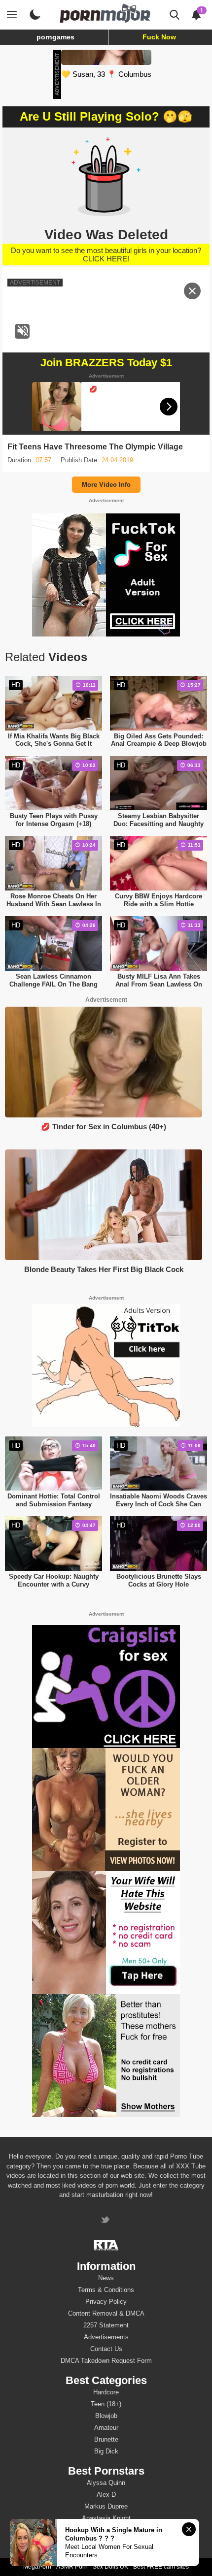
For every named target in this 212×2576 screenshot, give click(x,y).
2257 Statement (106, 2325)
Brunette (106, 2439)
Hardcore (106, 2392)
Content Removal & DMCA (106, 2313)
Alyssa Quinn (106, 2483)
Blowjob (106, 2416)
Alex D (106, 2495)
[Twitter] (106, 2221)
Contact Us (106, 2349)
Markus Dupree (106, 2506)
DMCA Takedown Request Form (106, 2361)
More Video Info (106, 485)
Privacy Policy (106, 2302)
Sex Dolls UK (110, 2567)
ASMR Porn (72, 2567)
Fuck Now (159, 37)
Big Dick (106, 2451)
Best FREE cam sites (161, 2567)
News (106, 2278)
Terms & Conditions (106, 2290)
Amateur (106, 2428)
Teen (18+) (106, 2404)
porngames (55, 37)
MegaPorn (37, 2567)
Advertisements (106, 2337)
